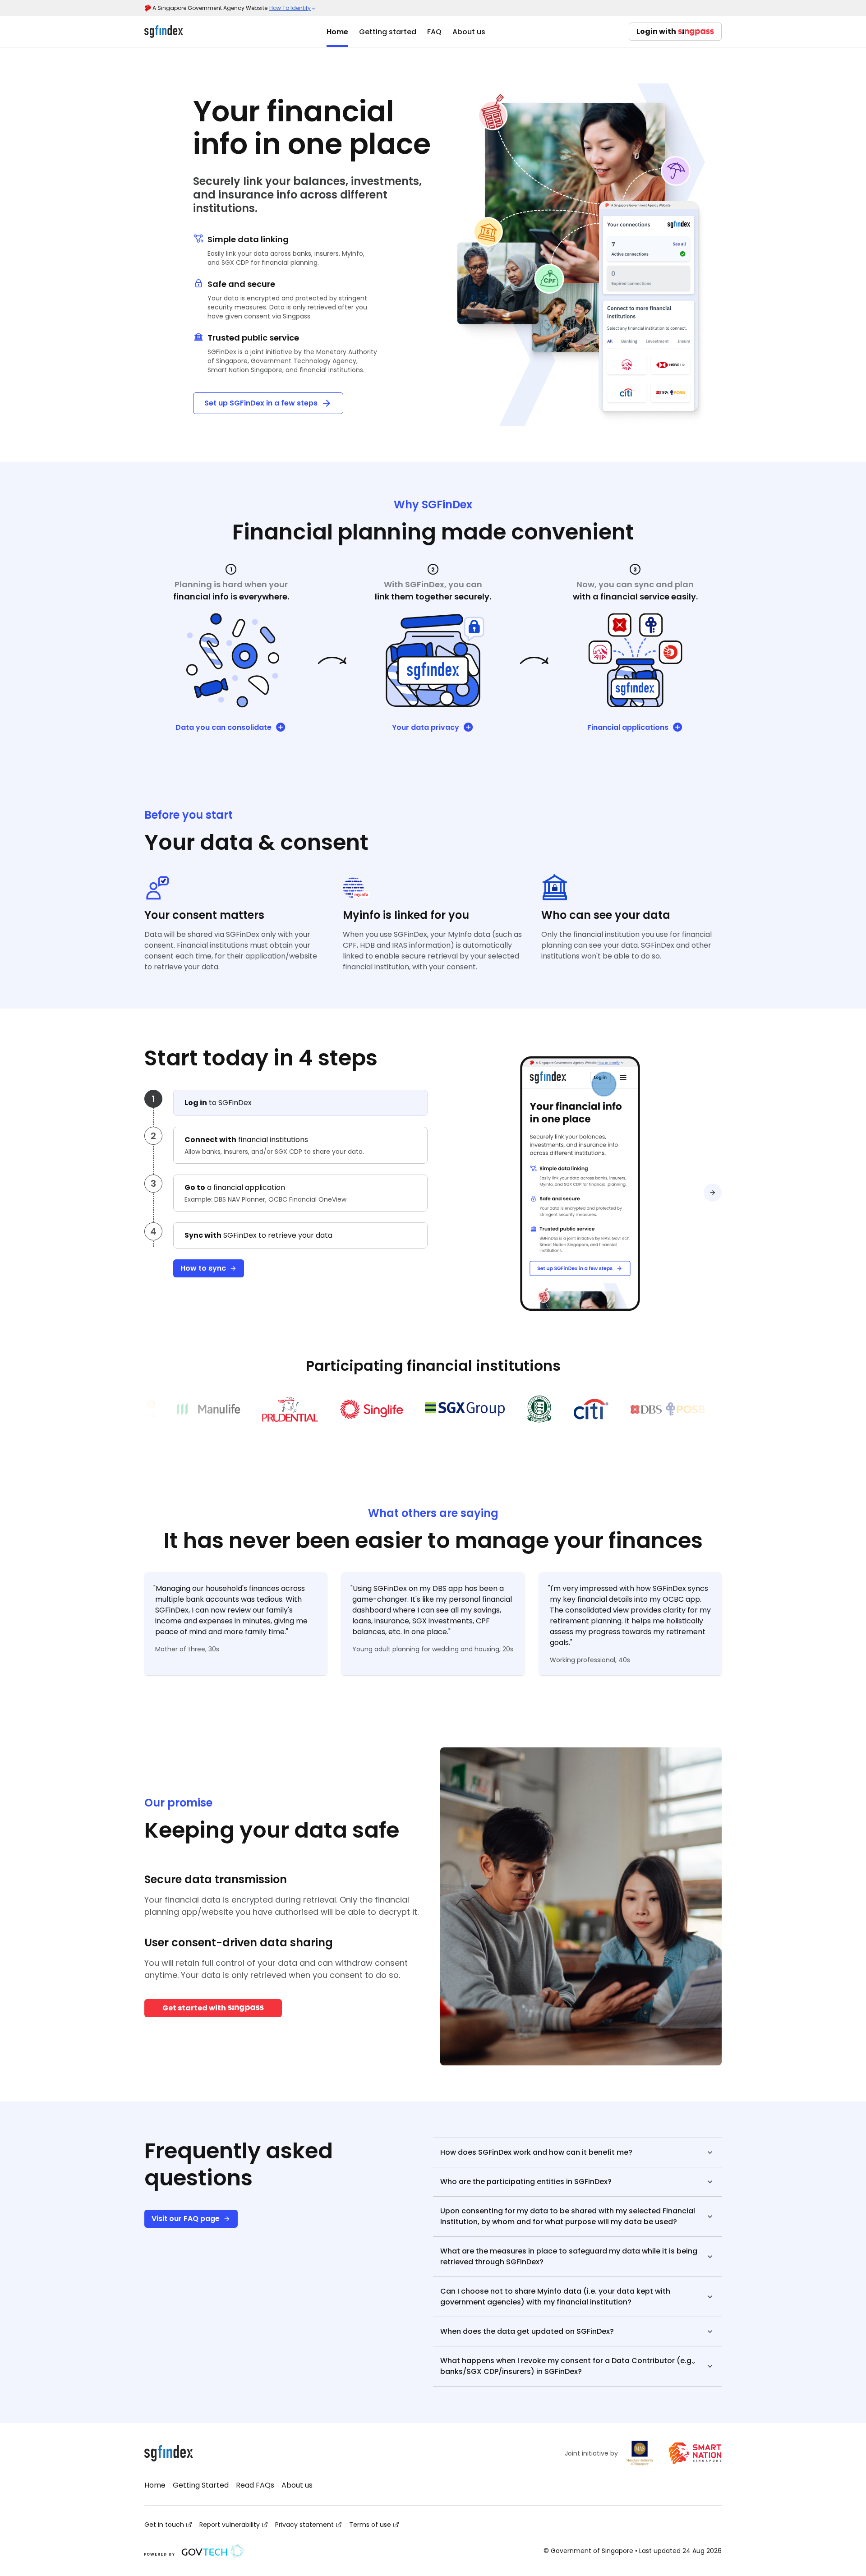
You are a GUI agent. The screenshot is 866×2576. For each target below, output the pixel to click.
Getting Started (201, 2485)
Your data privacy (426, 727)
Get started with (194, 2008)
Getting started (388, 32)
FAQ (434, 32)
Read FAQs (255, 2485)
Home (337, 32)
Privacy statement (304, 2525)
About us (469, 32)
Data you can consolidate (223, 727)
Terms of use (370, 2525)
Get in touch (164, 2525)
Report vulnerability (230, 2525)
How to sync (203, 1268)
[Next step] (713, 1193)
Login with (656, 31)
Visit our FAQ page (186, 2219)
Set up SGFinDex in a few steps (261, 403)
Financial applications (628, 727)
